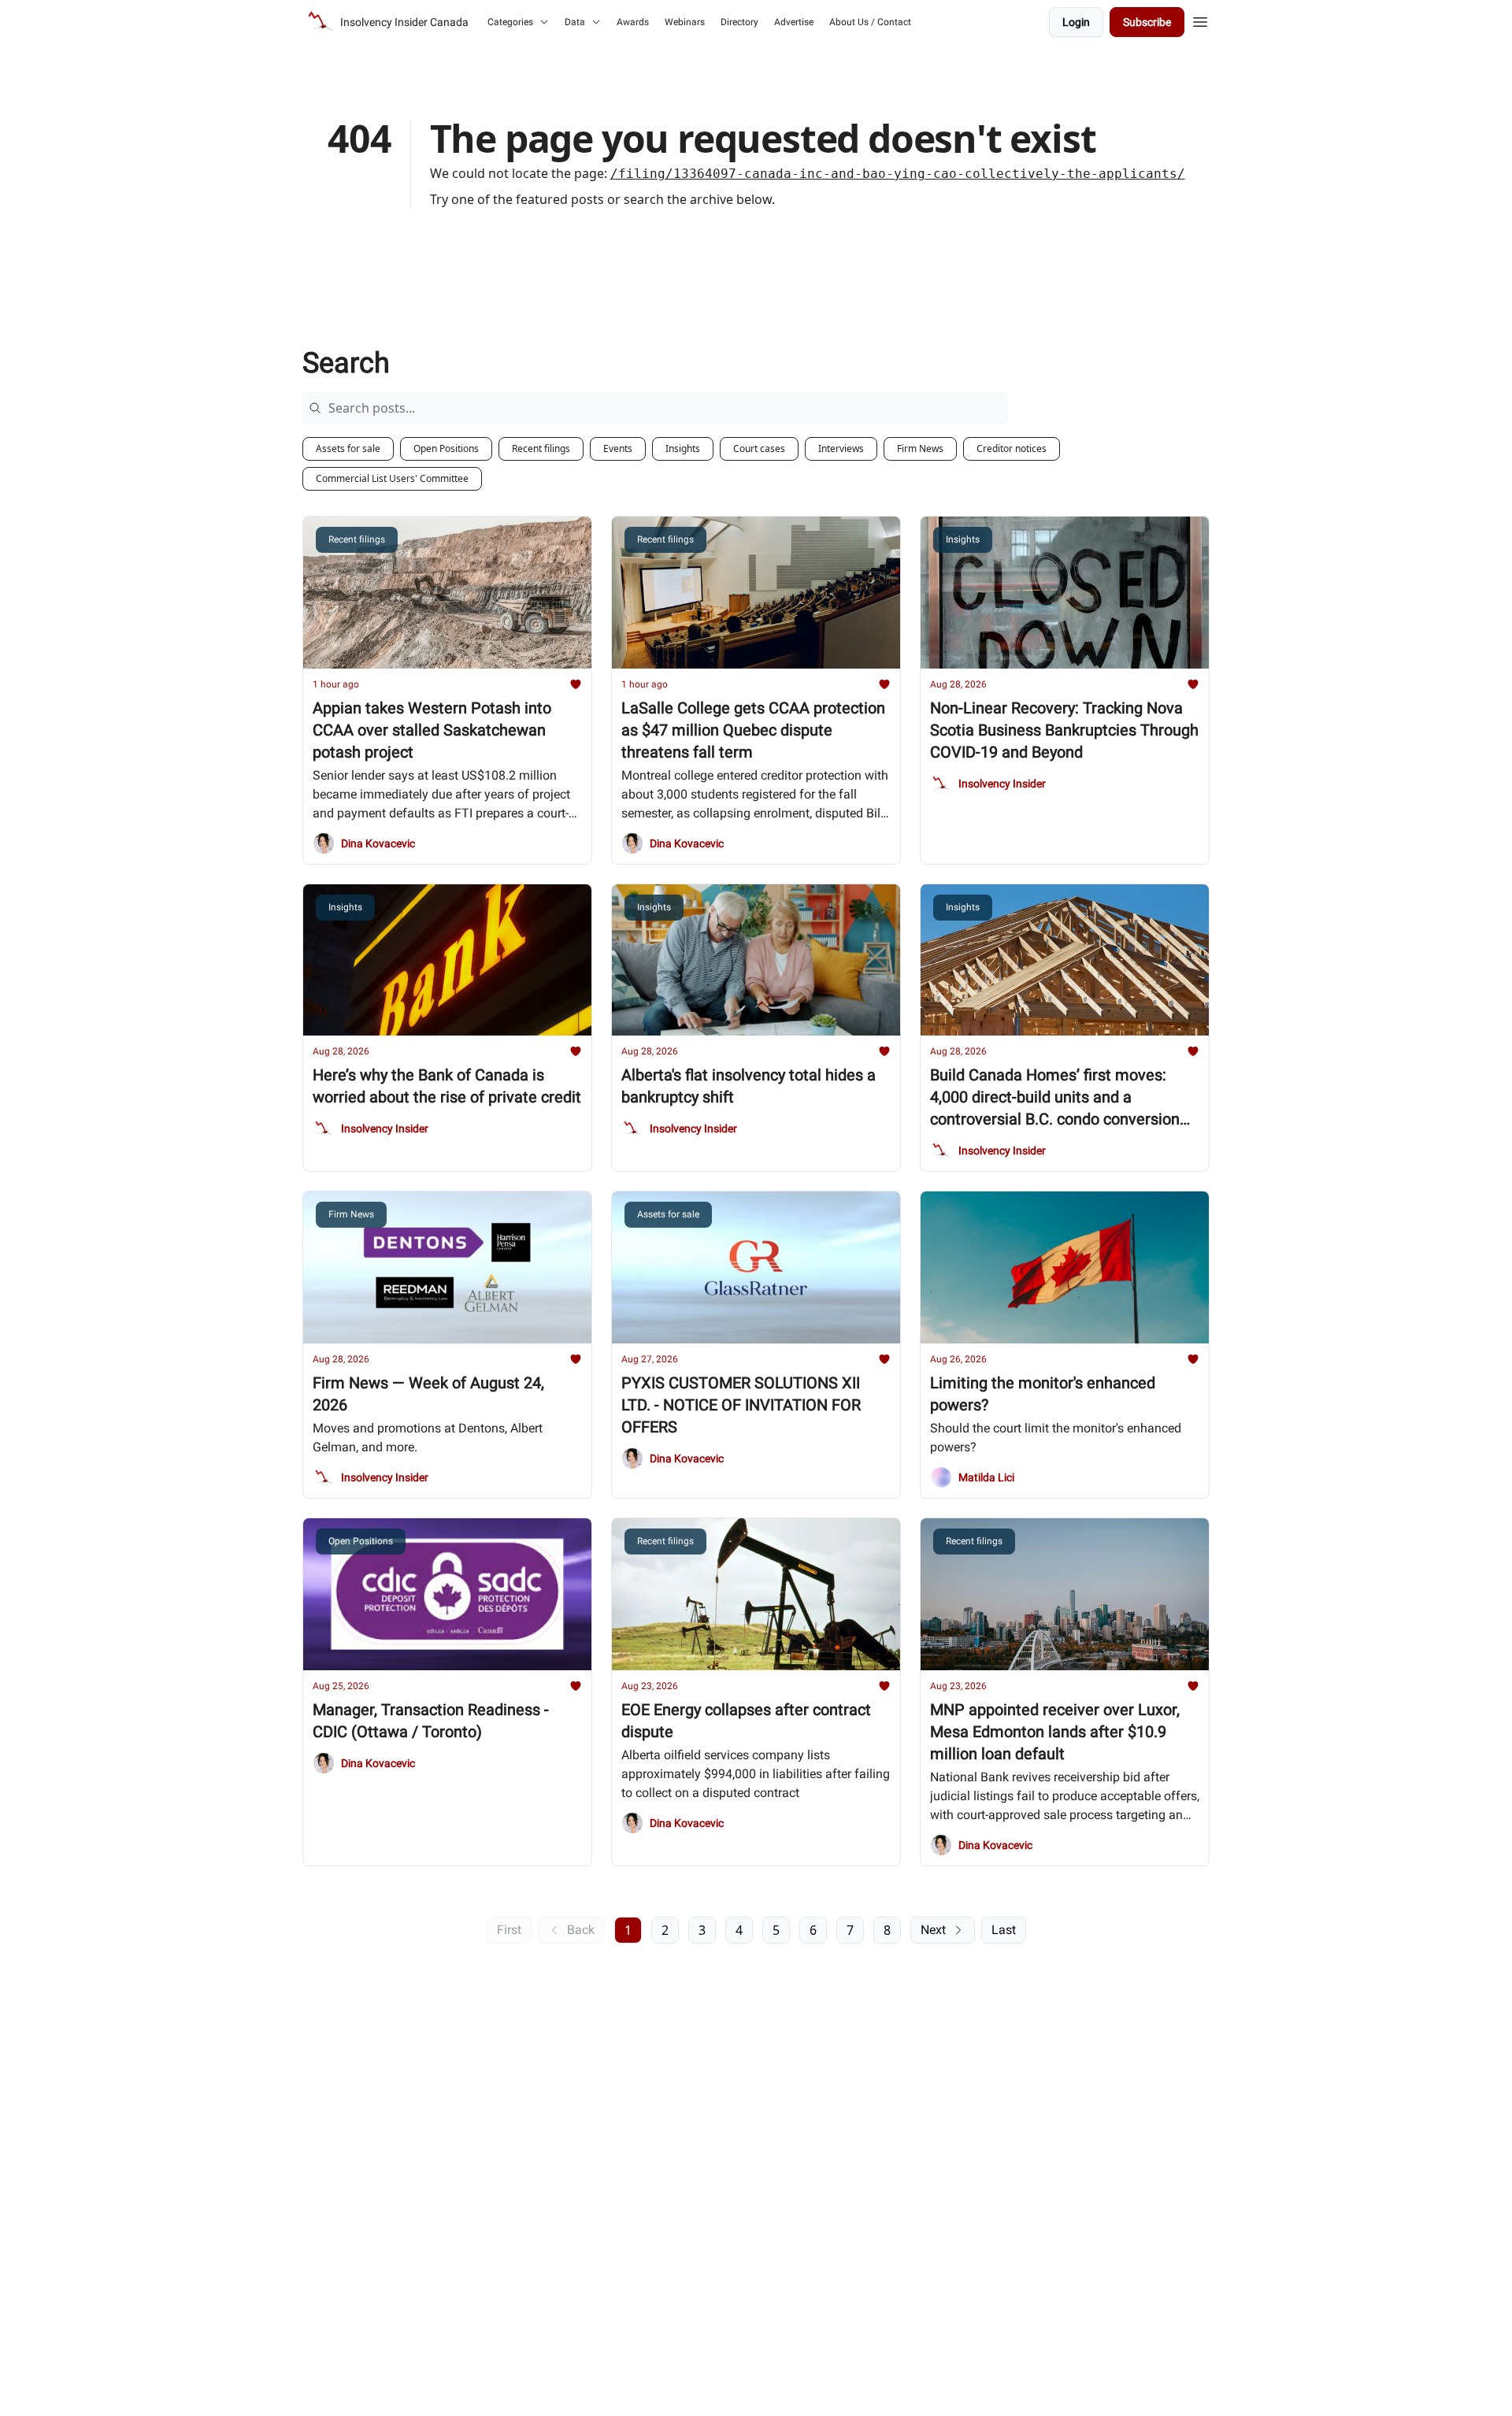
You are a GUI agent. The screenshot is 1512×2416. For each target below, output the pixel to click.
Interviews (841, 448)
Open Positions (446, 448)
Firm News (920, 448)
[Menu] (1200, 20)
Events (618, 448)
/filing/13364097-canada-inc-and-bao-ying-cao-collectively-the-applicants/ (898, 174)
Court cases (759, 448)
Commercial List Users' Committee (392, 478)
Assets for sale (348, 448)
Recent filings (541, 448)
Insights (683, 448)
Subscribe (1147, 22)
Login (1076, 22)
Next (933, 1930)
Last (1004, 1930)
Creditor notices (1012, 448)
